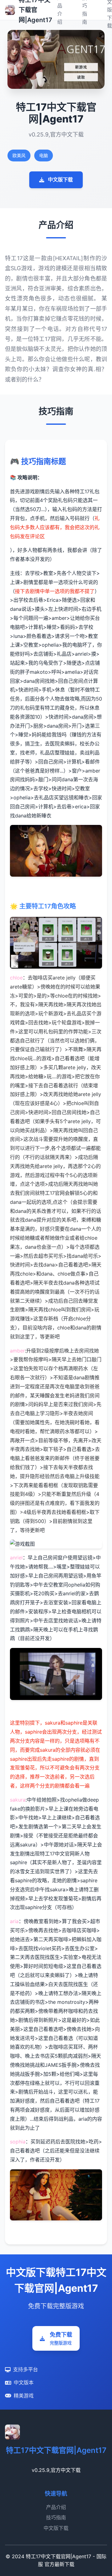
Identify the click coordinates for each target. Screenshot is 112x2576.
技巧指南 (56, 2517)
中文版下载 (60, 180)
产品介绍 (56, 2507)
